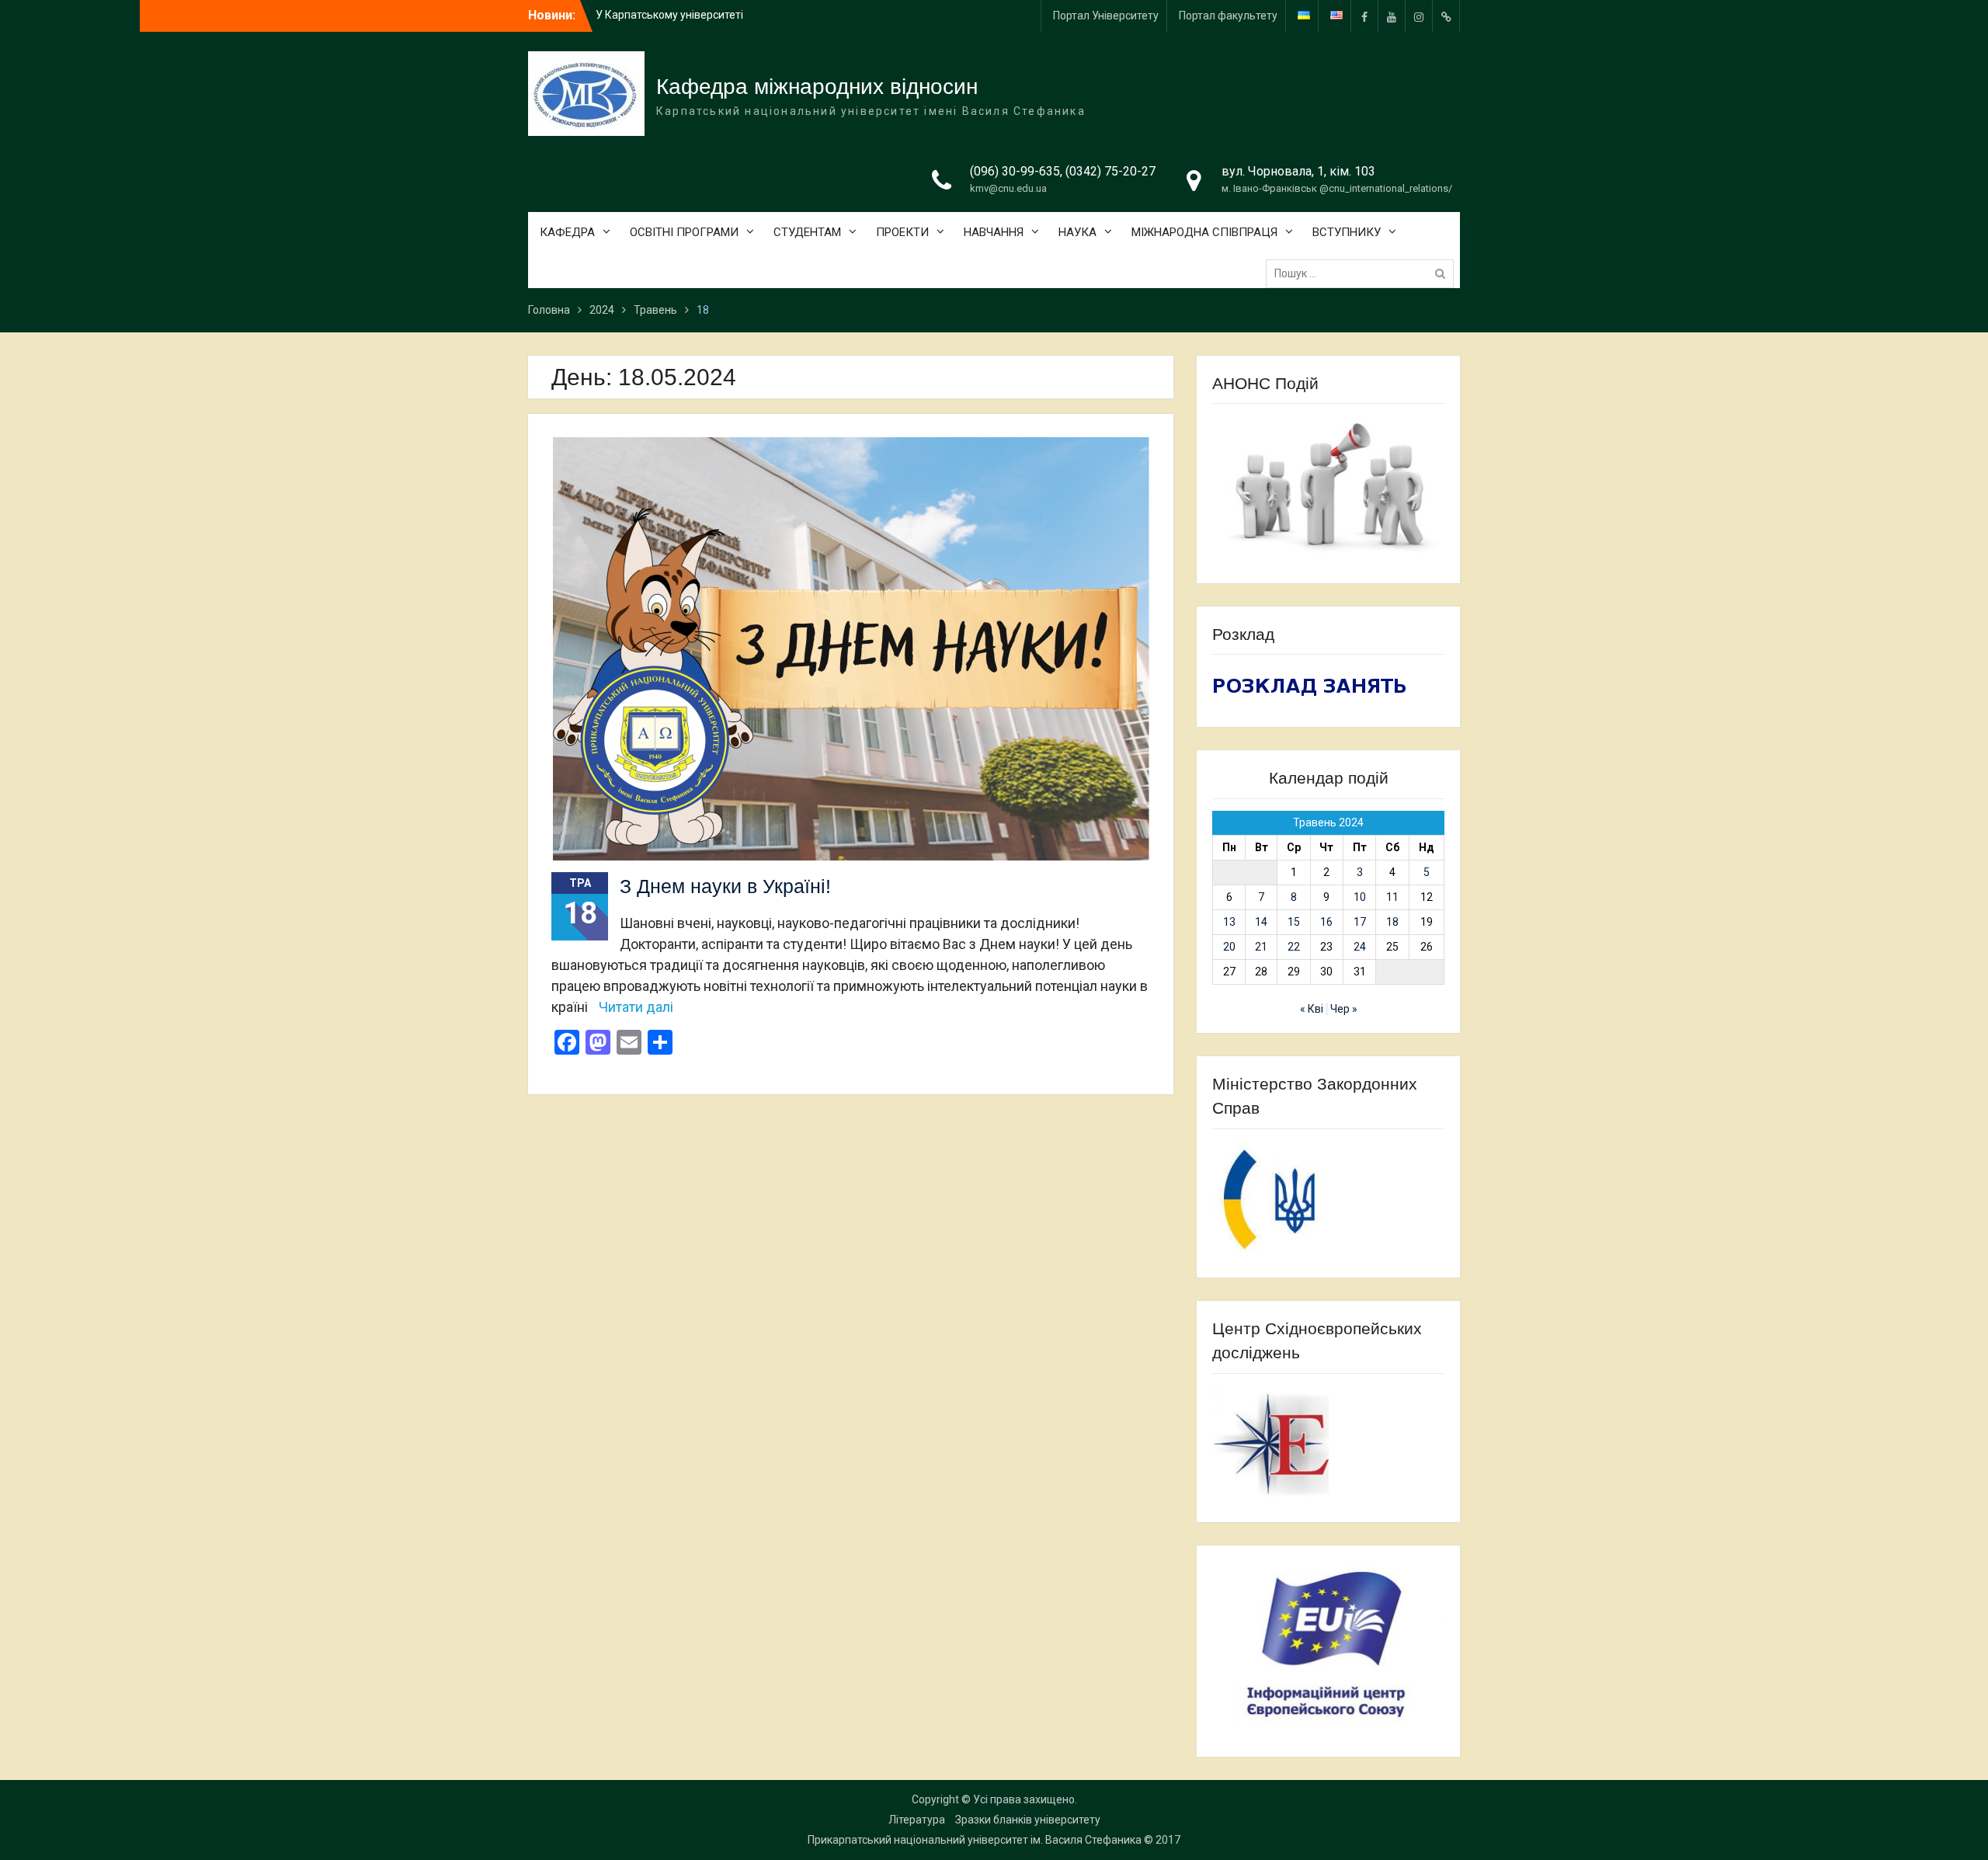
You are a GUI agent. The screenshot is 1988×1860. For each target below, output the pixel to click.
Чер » (1344, 1009)
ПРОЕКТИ (902, 232)
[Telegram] (1446, 16)
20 (1229, 947)
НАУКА (1077, 232)
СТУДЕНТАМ (807, 232)
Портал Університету (1106, 16)
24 (1360, 947)
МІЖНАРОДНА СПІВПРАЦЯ (1204, 232)
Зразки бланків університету (1028, 1820)
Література (917, 1820)
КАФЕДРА (567, 232)
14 (1261, 922)
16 (1326, 922)
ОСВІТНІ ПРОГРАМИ (684, 232)
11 (1392, 897)
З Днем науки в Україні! (725, 886)
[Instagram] (1419, 16)
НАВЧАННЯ (994, 232)
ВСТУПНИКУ (1347, 232)
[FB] (1364, 16)
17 (1360, 922)
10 (1360, 897)
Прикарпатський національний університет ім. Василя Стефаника (975, 1840)
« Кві (1312, 1009)
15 (1294, 922)
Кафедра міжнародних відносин (817, 87)
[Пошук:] (1364, 273)
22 (1294, 947)
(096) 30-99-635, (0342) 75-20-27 (1063, 171)
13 (1229, 922)
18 (1392, 922)
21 (1261, 947)
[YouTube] (1392, 16)
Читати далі (636, 1007)
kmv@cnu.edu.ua (1008, 188)
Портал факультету (1228, 16)
